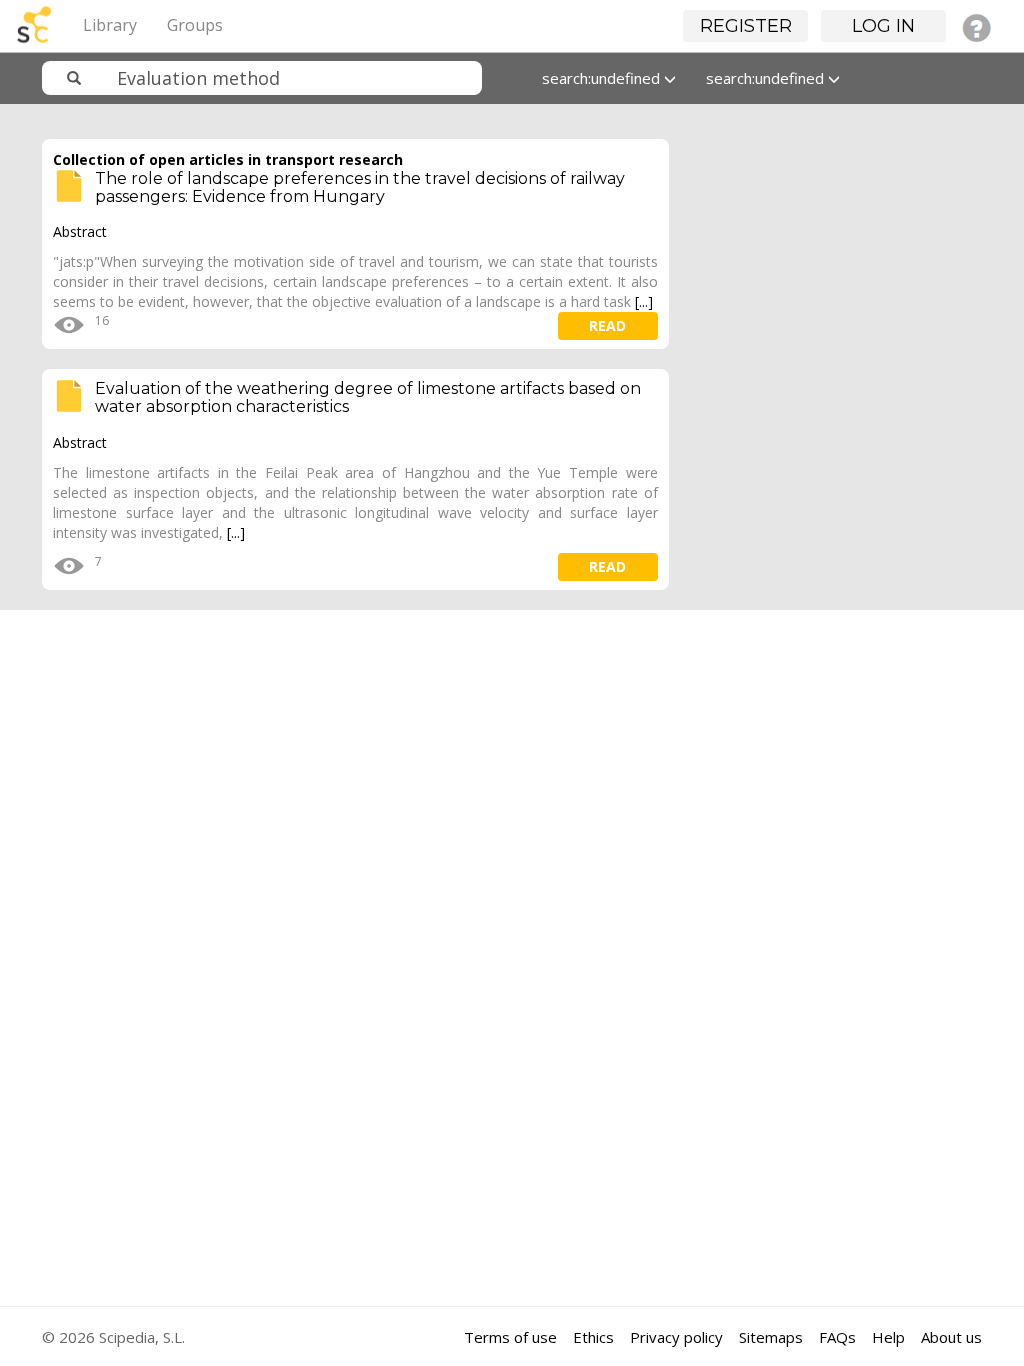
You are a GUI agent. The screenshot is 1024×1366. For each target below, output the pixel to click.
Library (110, 25)
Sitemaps (771, 1337)
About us (951, 1337)
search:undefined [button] (603, 78)
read (607, 325)
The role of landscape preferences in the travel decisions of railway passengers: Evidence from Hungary (360, 187)
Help (888, 1337)
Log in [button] (883, 26)
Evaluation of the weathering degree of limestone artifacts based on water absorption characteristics (368, 397)
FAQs (837, 1337)
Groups (195, 25)
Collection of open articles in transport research (228, 159)
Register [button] (746, 26)
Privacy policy (676, 1337)
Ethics (593, 1337)
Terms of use (510, 1337)
